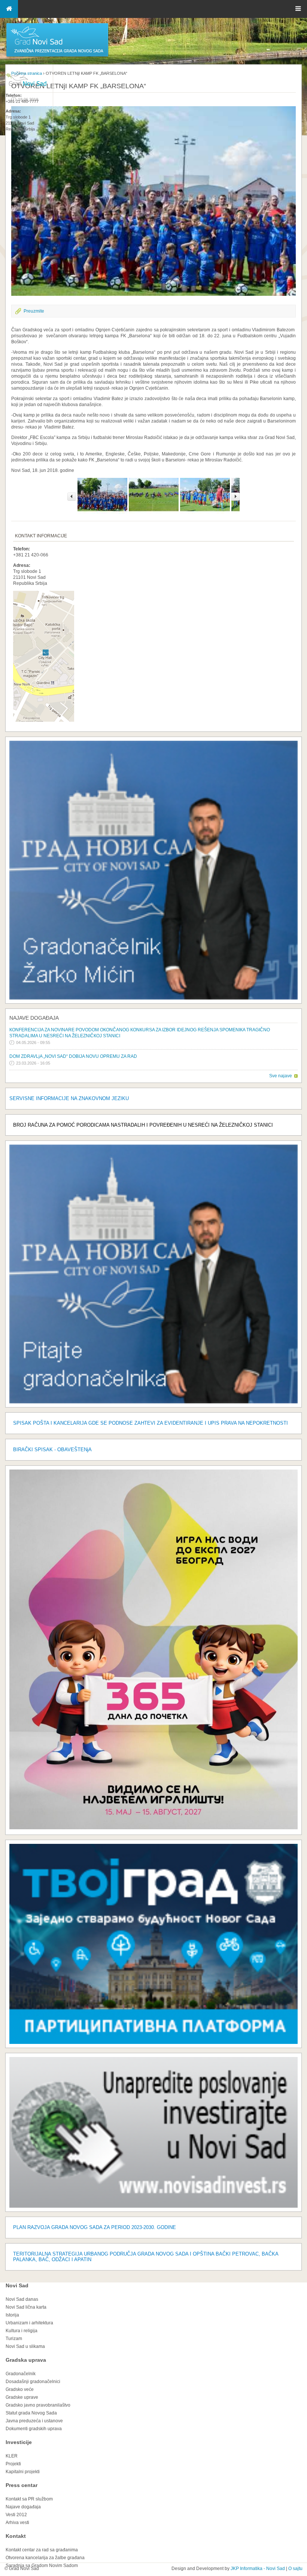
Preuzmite (34, 311)
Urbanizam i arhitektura (29, 2323)
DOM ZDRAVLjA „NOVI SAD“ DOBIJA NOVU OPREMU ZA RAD (73, 1056)
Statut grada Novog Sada (31, 2413)
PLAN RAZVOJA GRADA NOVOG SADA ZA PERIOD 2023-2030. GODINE (95, 2227)
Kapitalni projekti (23, 2472)
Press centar (22, 2485)
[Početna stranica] (57, 56)
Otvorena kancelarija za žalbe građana (45, 2558)
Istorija (12, 2315)
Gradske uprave (22, 2397)
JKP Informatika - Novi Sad (258, 2569)
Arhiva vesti (17, 2523)
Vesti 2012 (16, 2515)
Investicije (19, 2442)
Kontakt (16, 2536)
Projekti (13, 2464)
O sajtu (295, 2569)
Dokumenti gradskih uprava (34, 2429)
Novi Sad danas (22, 2299)
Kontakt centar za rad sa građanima (42, 2550)
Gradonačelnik (21, 2374)
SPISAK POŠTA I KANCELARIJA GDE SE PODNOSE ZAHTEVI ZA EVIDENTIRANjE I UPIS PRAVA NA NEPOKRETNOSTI (151, 1423)
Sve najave (281, 1076)
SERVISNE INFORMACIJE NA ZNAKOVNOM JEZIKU (69, 1098)
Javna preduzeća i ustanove (34, 2421)
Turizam (14, 2339)
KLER (12, 2456)
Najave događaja (34, 1018)
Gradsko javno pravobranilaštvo (38, 2405)
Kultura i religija (22, 2331)
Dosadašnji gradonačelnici (33, 2382)
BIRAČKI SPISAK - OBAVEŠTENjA (52, 1450)
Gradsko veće (20, 2389)
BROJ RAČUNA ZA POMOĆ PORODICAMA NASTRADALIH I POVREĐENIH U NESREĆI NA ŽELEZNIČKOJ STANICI (143, 1125)
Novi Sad (17, 2285)
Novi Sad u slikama (25, 2346)
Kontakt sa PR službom (29, 2499)
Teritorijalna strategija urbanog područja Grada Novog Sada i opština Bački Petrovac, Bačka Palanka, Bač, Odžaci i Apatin (146, 2257)
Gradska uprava (26, 2360)
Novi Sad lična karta (26, 2307)
